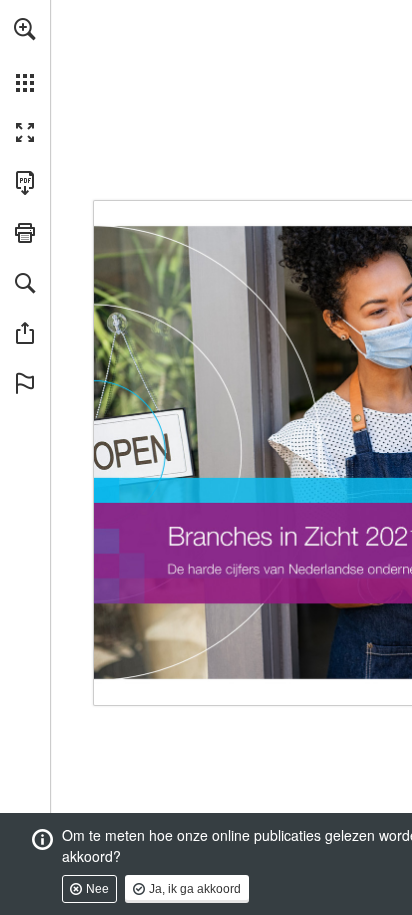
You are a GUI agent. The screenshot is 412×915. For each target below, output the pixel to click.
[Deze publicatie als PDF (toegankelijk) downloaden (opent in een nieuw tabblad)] (25, 183)
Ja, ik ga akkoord (195, 889)
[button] (25, 29)
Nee (97, 889)
